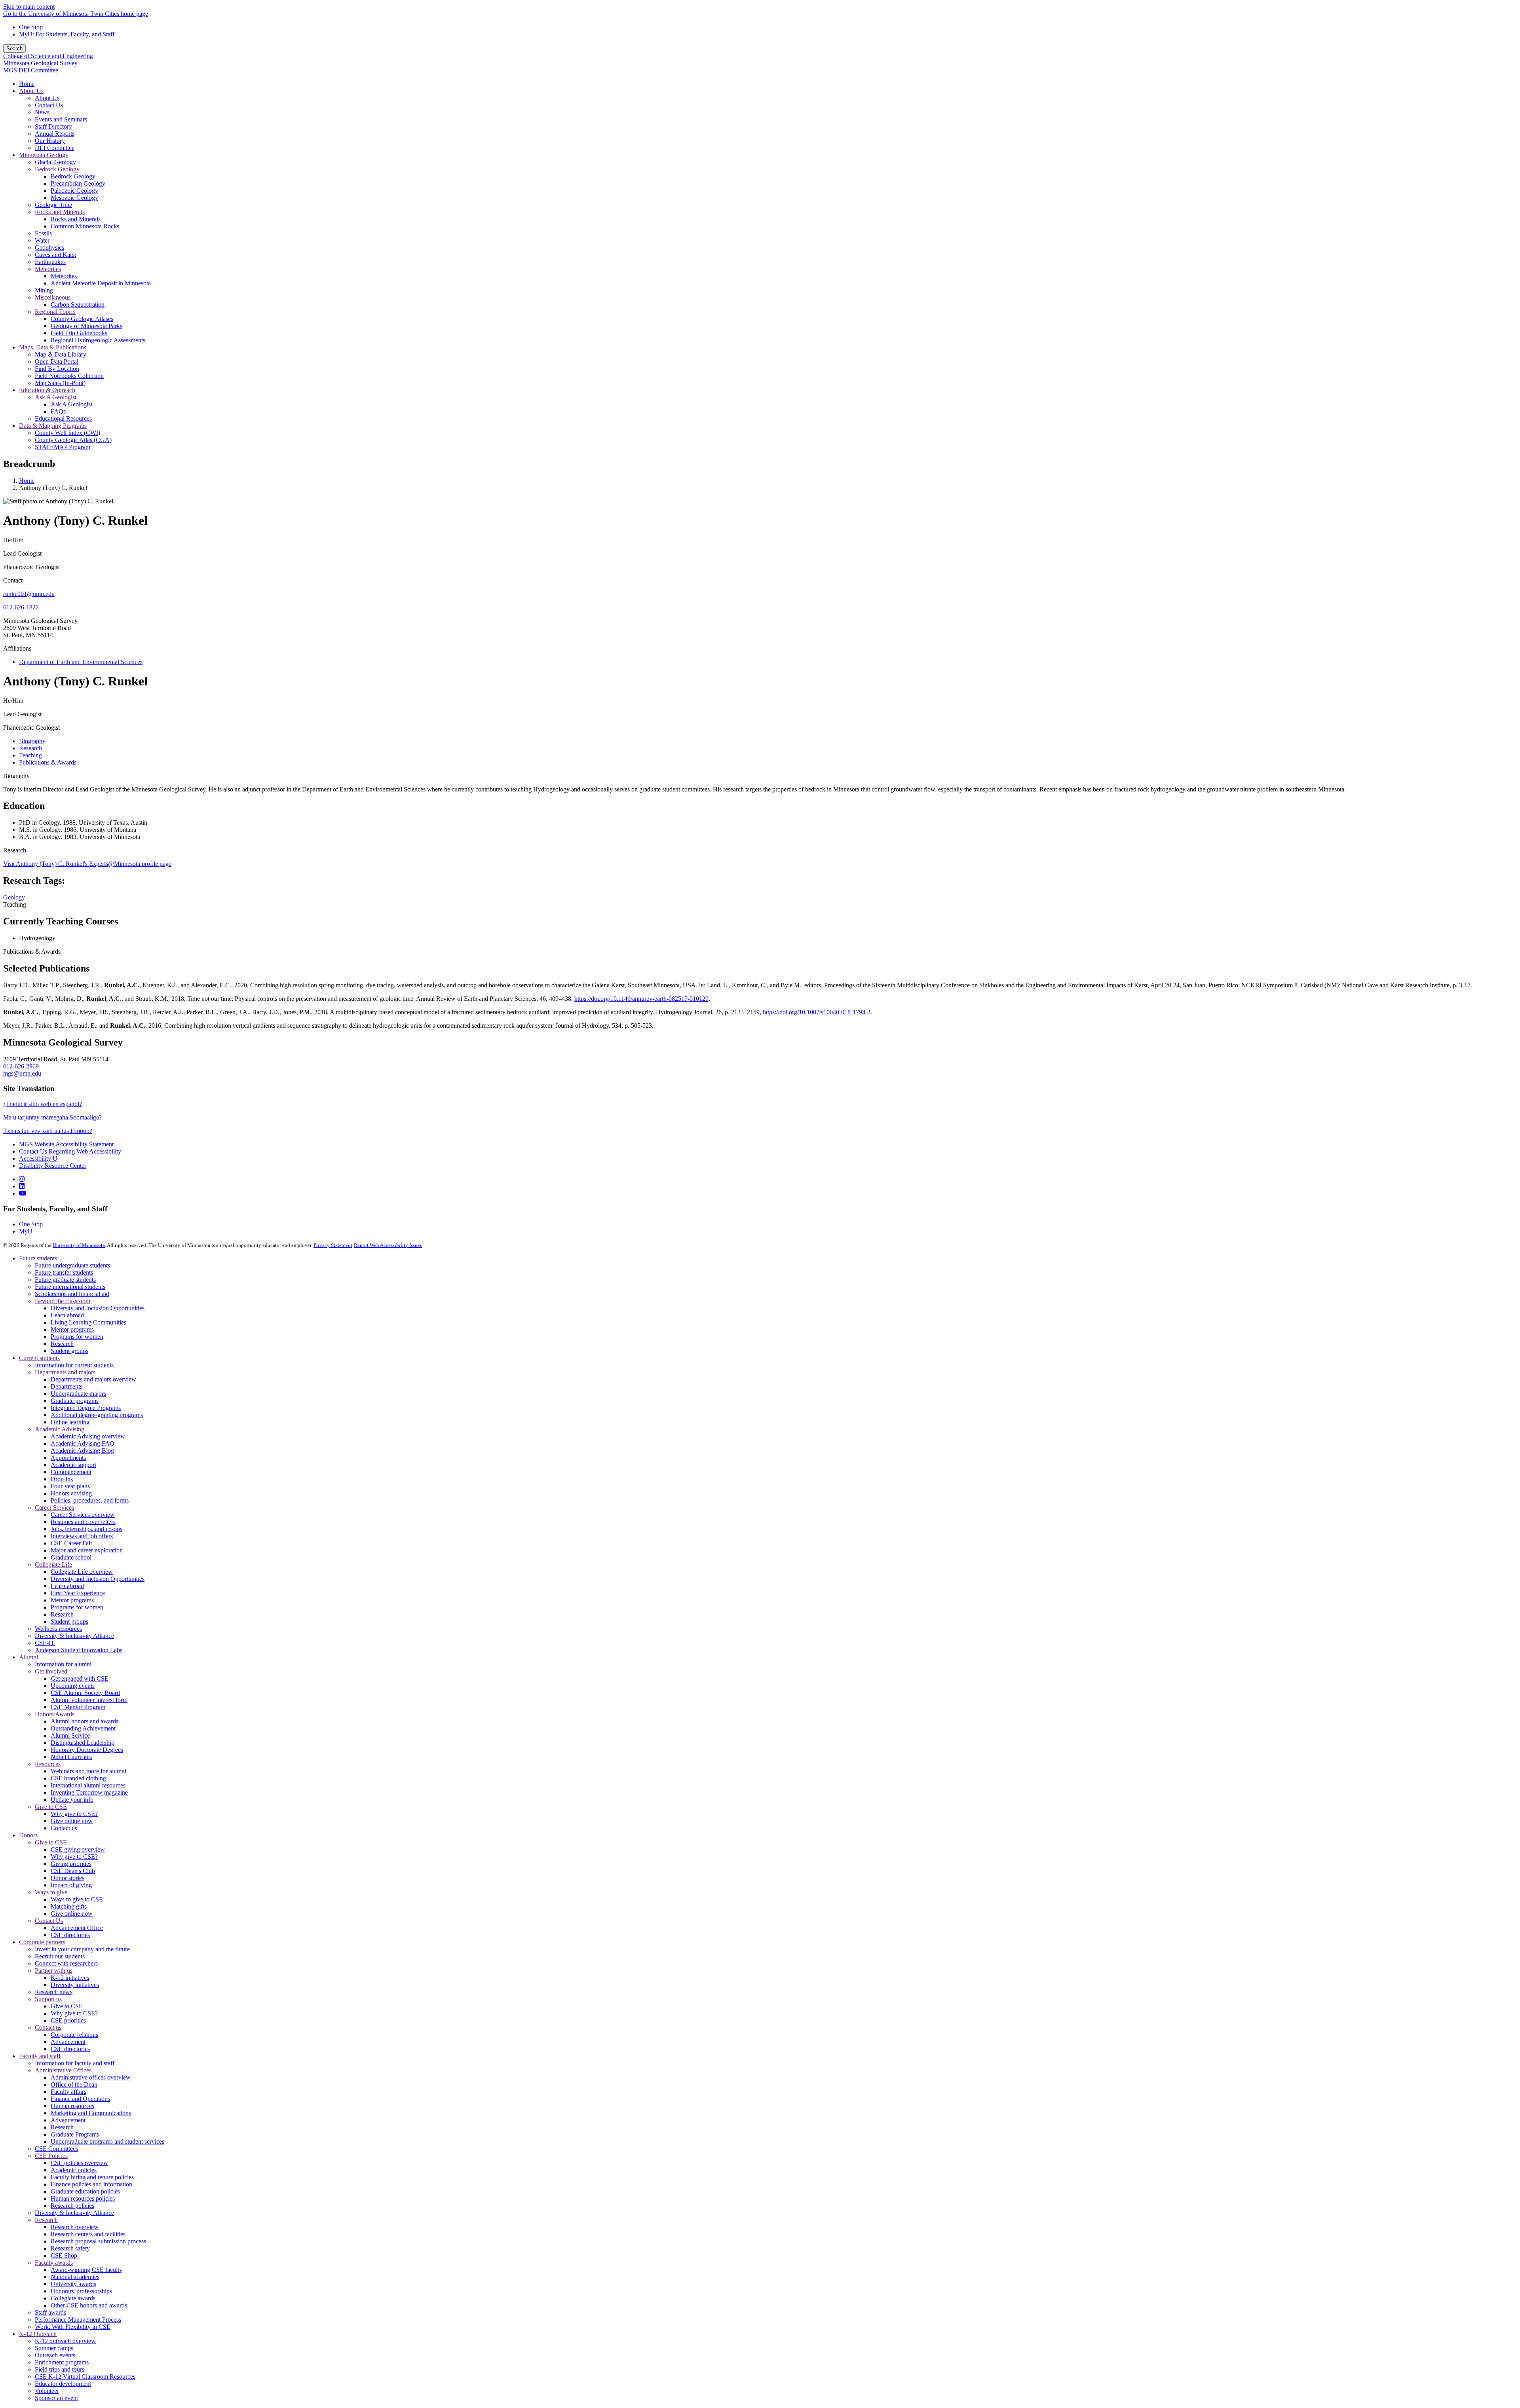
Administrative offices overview (91, 2077)
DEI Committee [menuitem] (55, 148)
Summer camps (54, 2348)
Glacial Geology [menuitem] (55, 162)
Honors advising (71, 1493)
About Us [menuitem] (31, 91)
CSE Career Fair (71, 1543)
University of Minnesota (79, 1245)
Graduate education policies (85, 2191)
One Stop (31, 27)
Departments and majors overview (93, 1379)
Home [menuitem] (27, 84)
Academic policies (74, 2170)
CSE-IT (45, 1643)
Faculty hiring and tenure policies (92, 2177)
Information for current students (74, 1365)
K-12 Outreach (38, 2334)
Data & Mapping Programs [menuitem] (53, 426)
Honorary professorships (81, 2291)
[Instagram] (22, 1179)
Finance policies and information (91, 2184)
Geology (14, 897)
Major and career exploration (87, 1550)
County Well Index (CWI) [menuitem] (67, 433)
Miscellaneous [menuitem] (53, 297)
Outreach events (55, 2355)
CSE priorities (68, 2020)
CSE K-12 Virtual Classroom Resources (85, 2377)
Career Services (54, 1508)
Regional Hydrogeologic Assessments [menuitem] (98, 340)
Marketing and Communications (91, 2113)
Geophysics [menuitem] (49, 248)
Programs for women (77, 1337)
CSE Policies (51, 2156)
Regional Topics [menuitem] (55, 312)
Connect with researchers (66, 1963)
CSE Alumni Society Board (85, 1693)
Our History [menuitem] (50, 141)
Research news (54, 1992)
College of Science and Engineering (48, 56)
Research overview (75, 2227)
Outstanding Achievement (83, 1728)
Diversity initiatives (75, 1985)
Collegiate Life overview (82, 1572)
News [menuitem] (42, 112)
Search (14, 48)
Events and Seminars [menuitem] (61, 119)
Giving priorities (71, 1864)
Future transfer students (64, 1272)
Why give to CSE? (74, 1814)
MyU (26, 1231)
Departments (66, 1386)
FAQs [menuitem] (58, 411)
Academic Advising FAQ (83, 1443)
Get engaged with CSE (80, 1678)
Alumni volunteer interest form (89, 1700)
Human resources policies (83, 2198)
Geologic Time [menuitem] (53, 205)
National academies (75, 2277)
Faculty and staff (40, 2056)
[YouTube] (23, 1193)
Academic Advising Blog (82, 1451)
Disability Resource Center (53, 1166)
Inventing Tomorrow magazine (89, 1792)
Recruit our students (60, 1956)
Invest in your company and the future (82, 1949)
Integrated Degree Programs (86, 1408)
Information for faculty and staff (75, 2063)
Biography (16, 776)
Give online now (72, 1821)
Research (15, 850)
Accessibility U (38, 1158)
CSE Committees (56, 2149)
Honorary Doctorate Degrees (87, 1750)
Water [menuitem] (42, 240)
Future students (38, 1258)
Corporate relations (74, 2035)
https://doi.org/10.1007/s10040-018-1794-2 (817, 1012)
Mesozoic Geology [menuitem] (74, 198)
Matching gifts (69, 1906)
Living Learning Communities (88, 1322)
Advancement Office (77, 1928)
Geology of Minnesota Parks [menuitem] (86, 326)
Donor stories (67, 1878)
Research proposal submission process (98, 2241)
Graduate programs (75, 1401)
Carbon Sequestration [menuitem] (78, 305)
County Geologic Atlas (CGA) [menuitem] (73, 440)
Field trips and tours (60, 2369)
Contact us (64, 1828)
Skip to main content (29, 7)
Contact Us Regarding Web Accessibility (70, 1151)
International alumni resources (88, 1785)
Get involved (51, 1671)
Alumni (28, 1657)
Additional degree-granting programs (97, 1415)
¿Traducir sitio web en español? (43, 1104)
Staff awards (50, 2312)
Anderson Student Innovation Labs (79, 1650)
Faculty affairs (68, 2092)
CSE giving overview (78, 1849)
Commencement (71, 1472)
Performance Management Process (78, 2320)
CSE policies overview (79, 2163)
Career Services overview (83, 1515)
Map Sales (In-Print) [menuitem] (60, 383)
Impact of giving (71, 1885)
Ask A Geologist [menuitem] (56, 397)
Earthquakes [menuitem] (50, 262)
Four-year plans (70, 1486)
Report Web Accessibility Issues (388, 1245)
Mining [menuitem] (44, 290)
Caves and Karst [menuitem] (55, 255)
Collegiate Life (53, 1565)
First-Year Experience (78, 1593)
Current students (39, 1358)
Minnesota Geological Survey (40, 63)
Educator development (63, 2384)
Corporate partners (42, 1942)
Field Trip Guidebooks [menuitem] (79, 333)
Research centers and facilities (88, 2234)
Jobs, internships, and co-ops (86, 1529)
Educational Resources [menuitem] (63, 418)
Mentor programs (72, 1329)
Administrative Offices (63, 2070)
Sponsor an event (56, 2398)
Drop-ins (62, 1479)
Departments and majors (65, 1372)
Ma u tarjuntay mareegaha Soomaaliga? (52, 1117)
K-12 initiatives (70, 1978)
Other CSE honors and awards (89, 2305)
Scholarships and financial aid (72, 1294)
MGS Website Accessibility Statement (66, 1144)
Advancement (68, 2042)
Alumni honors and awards (85, 1721)
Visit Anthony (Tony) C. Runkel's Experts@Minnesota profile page (87, 864)
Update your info (72, 1800)
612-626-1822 (21, 607)
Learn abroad (67, 1315)
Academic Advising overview (88, 1436)
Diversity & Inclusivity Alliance (74, 1636)
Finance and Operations (80, 2099)
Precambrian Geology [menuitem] (78, 183)
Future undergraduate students (72, 1265)
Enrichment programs (62, 2362)
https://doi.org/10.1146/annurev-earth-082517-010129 (641, 999)
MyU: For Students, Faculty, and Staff (67, 34)
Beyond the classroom (63, 1301)
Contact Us (49, 1921)
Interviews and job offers (82, 1536)
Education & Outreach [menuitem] (47, 390)
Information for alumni (63, 1664)
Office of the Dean (74, 2084)
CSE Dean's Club (73, 1871)
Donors (28, 1835)
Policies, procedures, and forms (90, 1500)
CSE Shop (64, 2255)
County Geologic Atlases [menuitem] (82, 319)
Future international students (70, 1287)
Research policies (72, 2206)
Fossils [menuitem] (43, 233)
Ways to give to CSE (77, 1899)
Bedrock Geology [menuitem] (57, 169)
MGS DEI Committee (31, 70)
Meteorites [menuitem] (48, 269)
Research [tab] (30, 748)
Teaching (15, 904)
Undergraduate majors (78, 1394)
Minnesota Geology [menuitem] (44, 155)
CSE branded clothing (78, 1778)
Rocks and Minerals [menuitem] (60, 212)
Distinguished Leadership (83, 1743)
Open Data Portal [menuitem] (57, 361)
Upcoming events (73, 1686)
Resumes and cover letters (83, 1522)
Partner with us (54, 1971)
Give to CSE (51, 1807)
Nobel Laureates (71, 1757)
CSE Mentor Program (78, 1707)
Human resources (72, 2106)
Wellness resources (58, 1629)
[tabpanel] (760, 807)
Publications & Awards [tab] (48, 762)
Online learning (70, 1422)
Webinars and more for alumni (88, 1771)
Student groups (69, 1351)
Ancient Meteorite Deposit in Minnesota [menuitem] (101, 283)
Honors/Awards (55, 1714)
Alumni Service (70, 1735)
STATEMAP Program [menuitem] (63, 447)
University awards (73, 2284)
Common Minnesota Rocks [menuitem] (85, 226)
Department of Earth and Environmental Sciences (81, 662)
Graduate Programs (75, 2134)
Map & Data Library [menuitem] (61, 354)
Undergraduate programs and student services (107, 2141)
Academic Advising (60, 1429)
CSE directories (70, 1935)
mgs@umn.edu (22, 1073)
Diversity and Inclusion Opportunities (98, 1308)
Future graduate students (65, 1280)
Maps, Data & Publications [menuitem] (53, 347)
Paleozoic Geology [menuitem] (74, 191)
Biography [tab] (32, 741)
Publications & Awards (32, 952)
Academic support (73, 1465)
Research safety (70, 2248)
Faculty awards (54, 2263)
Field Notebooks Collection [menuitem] (69, 376)
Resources (48, 1764)
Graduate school (71, 1557)
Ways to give (51, 1892)
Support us (48, 1999)
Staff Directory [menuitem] (53, 126)
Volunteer (47, 2391)
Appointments (68, 1458)
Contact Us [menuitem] (49, 105)
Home (27, 481)
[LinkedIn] (22, 1186)
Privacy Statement (333, 1245)
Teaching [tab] (30, 755)
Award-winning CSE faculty (86, 2270)
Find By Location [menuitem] (57, 369)
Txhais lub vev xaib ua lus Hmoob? (48, 1131)
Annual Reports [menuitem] (55, 134)
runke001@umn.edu (29, 594)
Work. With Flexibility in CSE (73, 2327)
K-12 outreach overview (65, 2341)
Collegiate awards (73, 2298)
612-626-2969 (21, 1066)
